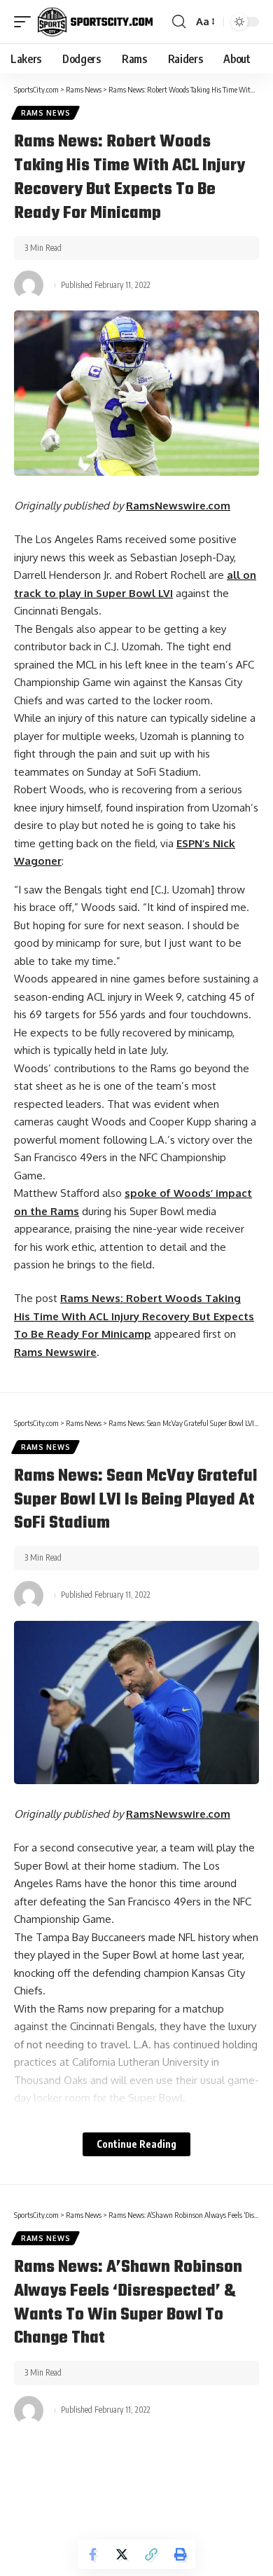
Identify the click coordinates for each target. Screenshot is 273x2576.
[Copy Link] (151, 2554)
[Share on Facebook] (92, 2554)
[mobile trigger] (26, 22)
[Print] (181, 2554)
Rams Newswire (55, 1352)
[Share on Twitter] (122, 2554)
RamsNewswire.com (178, 506)
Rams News (45, 113)
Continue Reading (136, 2144)
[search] (179, 22)
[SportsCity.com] (95, 22)
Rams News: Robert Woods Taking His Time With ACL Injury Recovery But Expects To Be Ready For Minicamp (134, 1316)
